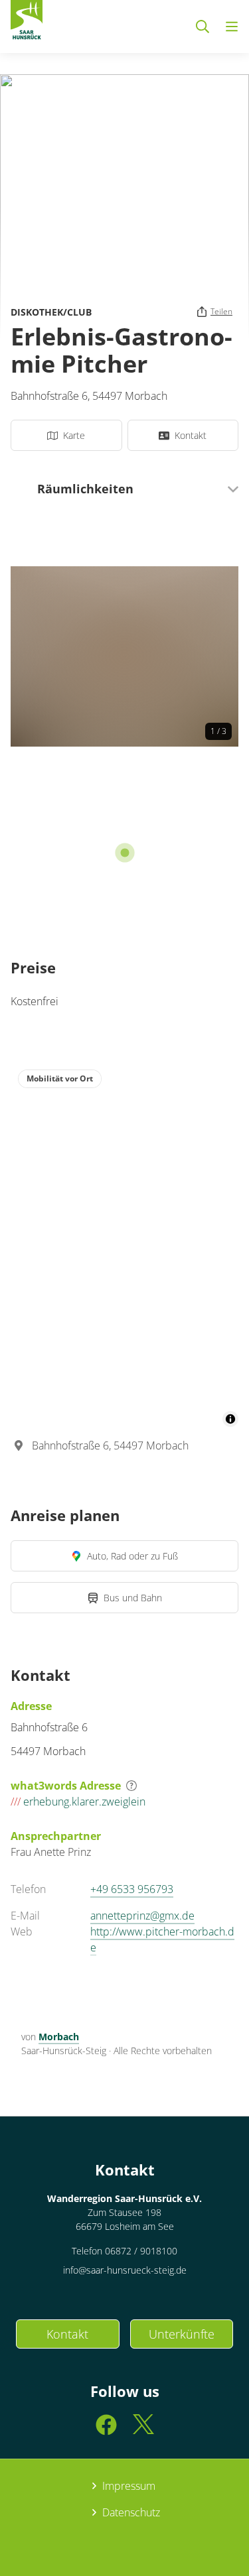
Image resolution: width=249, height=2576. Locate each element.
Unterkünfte (182, 2334)
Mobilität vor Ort (60, 1078)
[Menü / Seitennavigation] (232, 27)
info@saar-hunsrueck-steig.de (125, 2270)
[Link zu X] (143, 2430)
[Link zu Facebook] (106, 2430)
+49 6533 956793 (132, 1889)
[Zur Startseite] (27, 23)
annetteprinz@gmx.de (142, 1916)
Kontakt (67, 2334)
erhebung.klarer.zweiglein (78, 1802)
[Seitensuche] (203, 27)
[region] (124, 1245)
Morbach (59, 2037)
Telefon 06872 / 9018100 (124, 2251)
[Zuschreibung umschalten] (230, 1419)
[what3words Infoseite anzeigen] (131, 1786)
